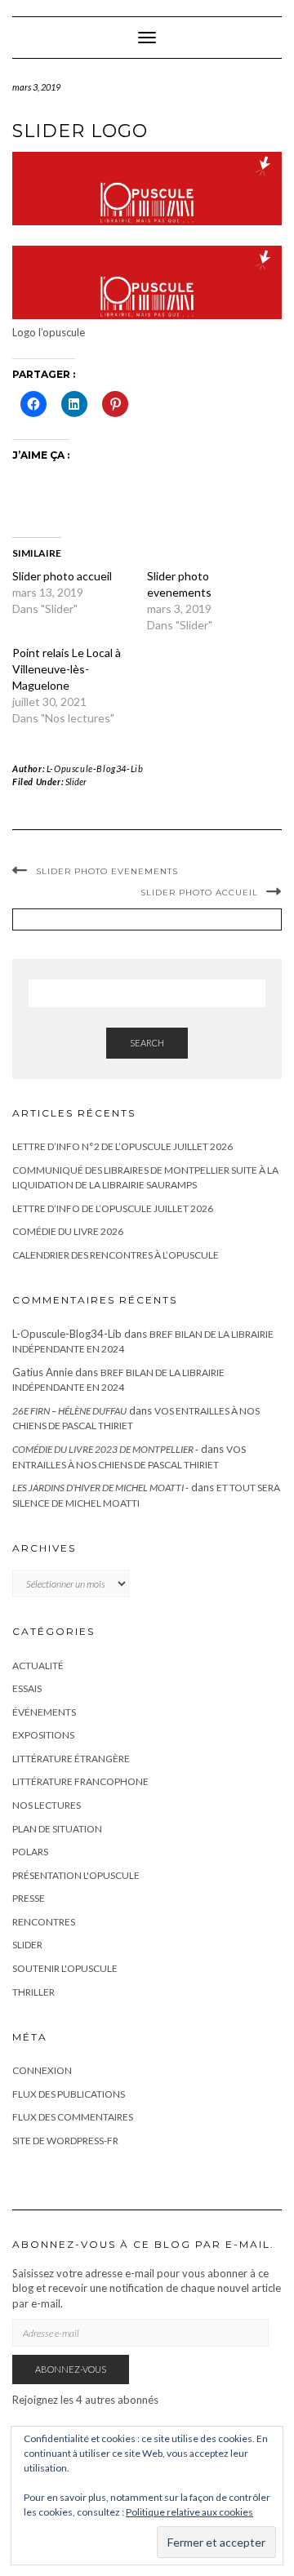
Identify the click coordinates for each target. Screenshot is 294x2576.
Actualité (38, 1666)
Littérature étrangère (71, 1759)
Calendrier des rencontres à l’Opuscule (116, 1255)
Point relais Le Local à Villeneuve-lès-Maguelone (67, 669)
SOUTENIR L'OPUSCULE (65, 1968)
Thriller (33, 1992)
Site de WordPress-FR (65, 2141)
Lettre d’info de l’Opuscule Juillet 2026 (113, 1208)
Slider (76, 782)
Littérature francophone (80, 1781)
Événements (44, 1712)
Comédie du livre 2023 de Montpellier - (105, 1449)
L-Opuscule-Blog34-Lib (95, 768)
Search (147, 1043)
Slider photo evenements (107, 871)
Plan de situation (57, 1829)
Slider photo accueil (62, 576)
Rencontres (44, 1922)
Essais (27, 1688)
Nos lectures (47, 1805)
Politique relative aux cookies (189, 2512)
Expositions (43, 1735)
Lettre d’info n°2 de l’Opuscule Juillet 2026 (122, 1146)
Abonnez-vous (71, 2369)
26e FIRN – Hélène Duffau (69, 1411)
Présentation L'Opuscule (76, 1875)
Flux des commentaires (73, 2117)
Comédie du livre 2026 (68, 1231)
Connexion (42, 2070)
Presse (29, 1898)
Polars (30, 1852)
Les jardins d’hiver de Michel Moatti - (100, 1488)
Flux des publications (69, 2094)
